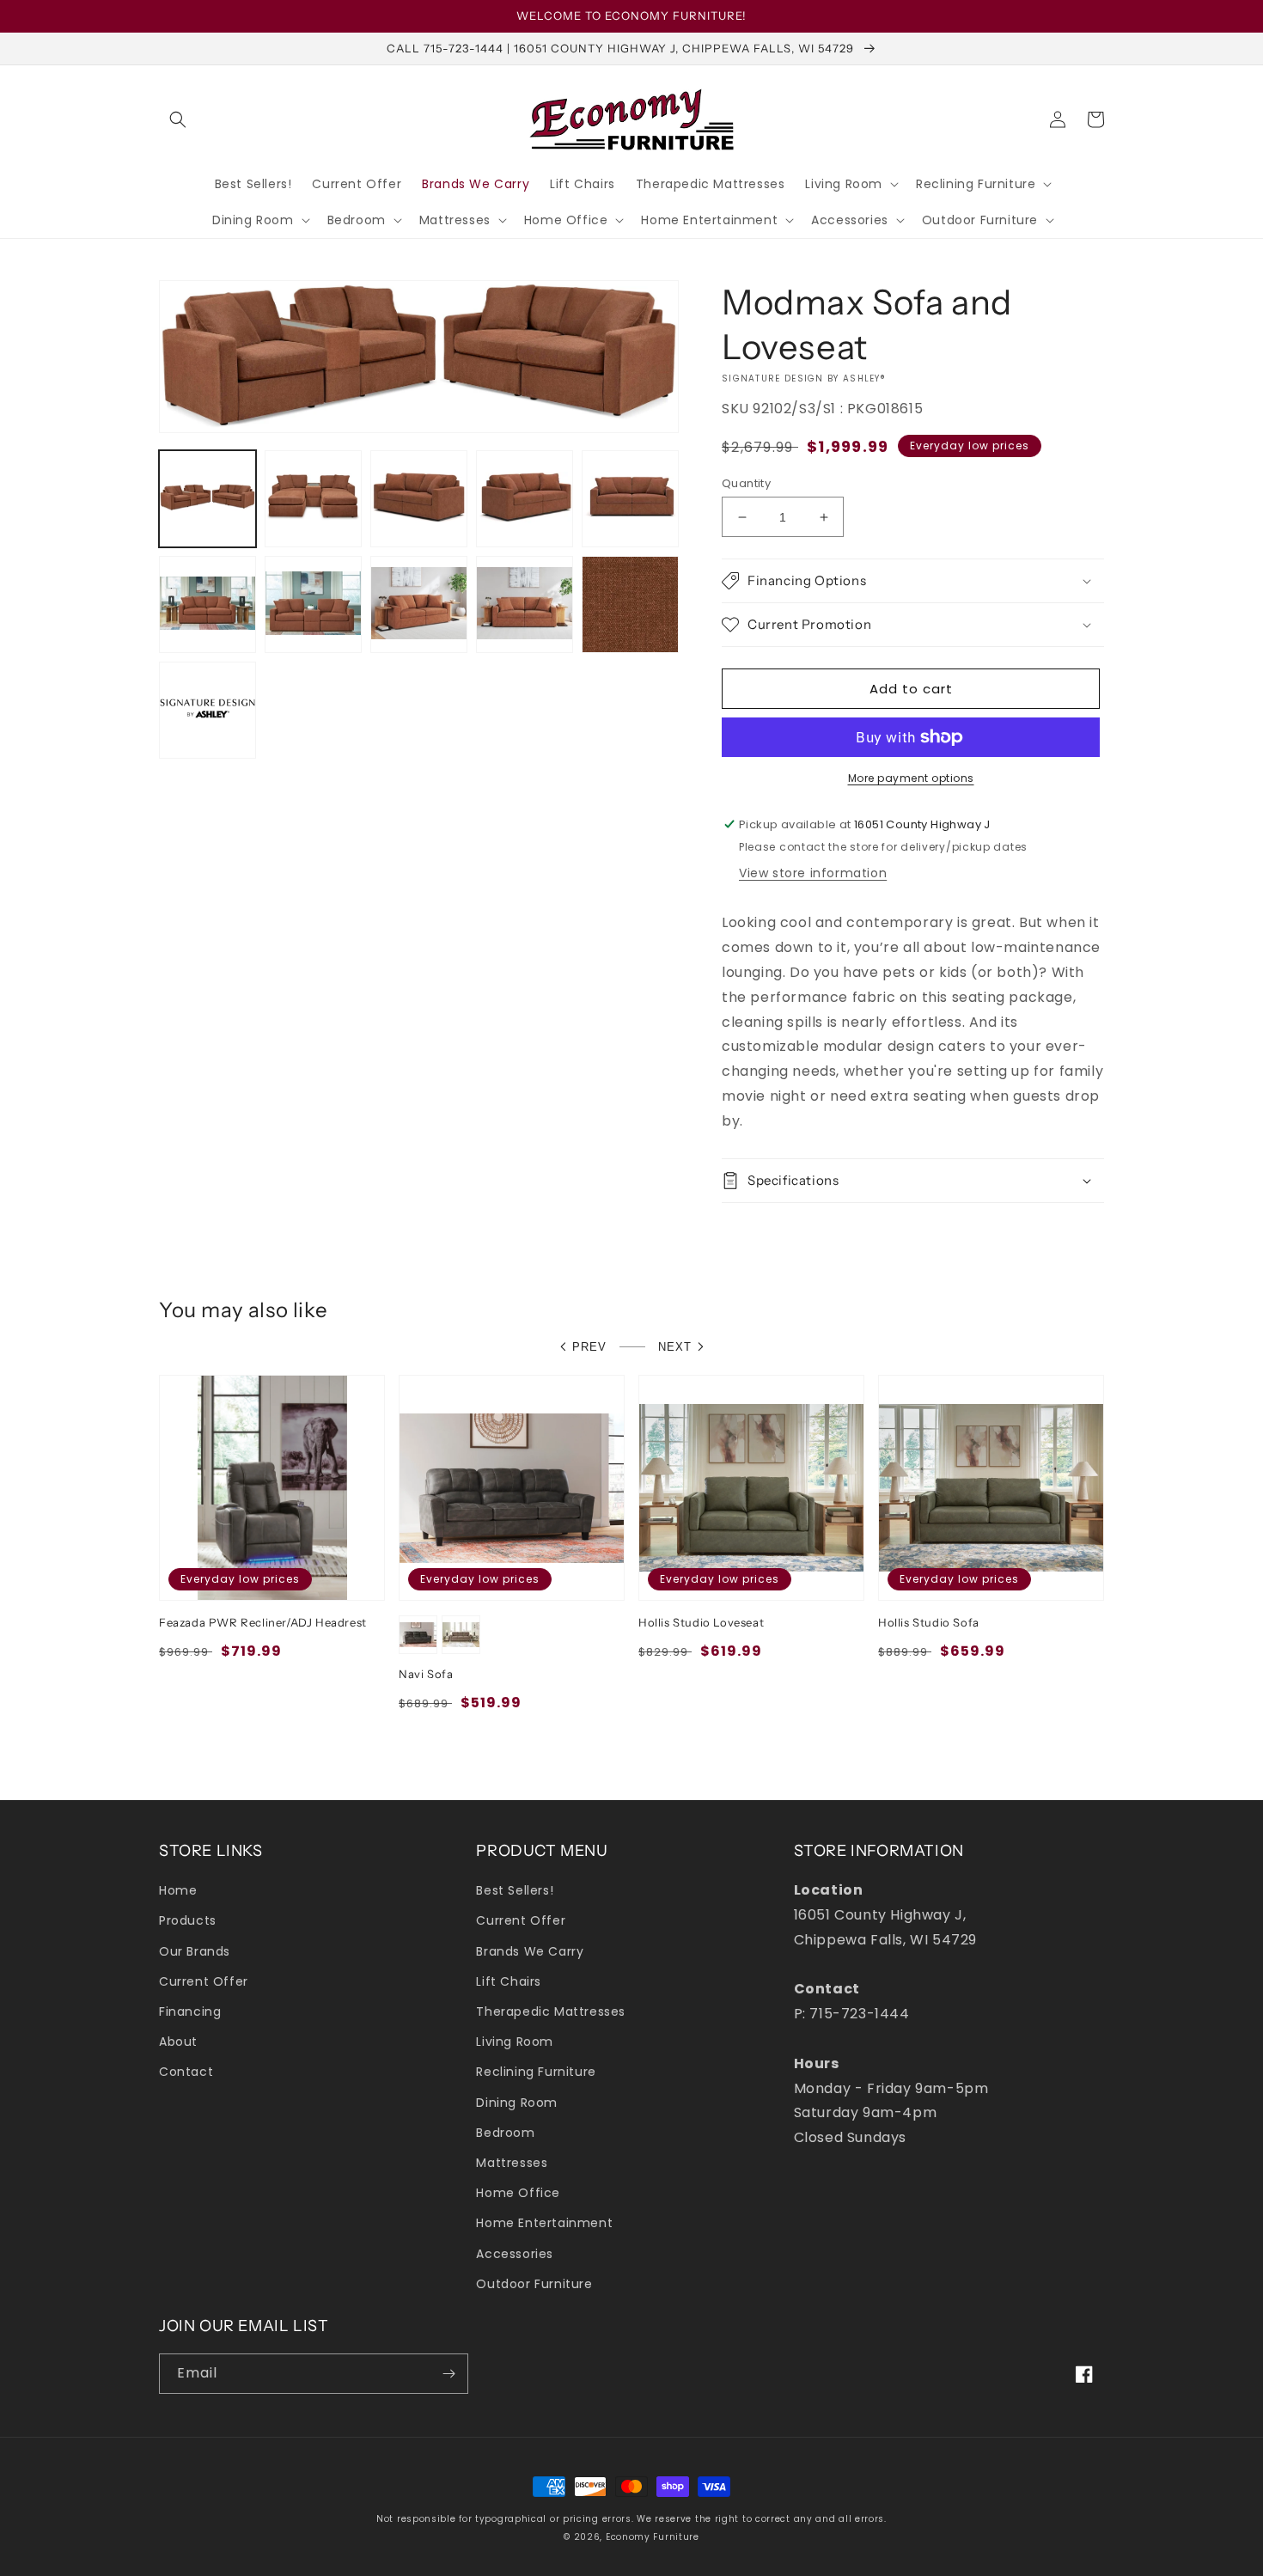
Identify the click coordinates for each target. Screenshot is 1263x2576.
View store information (813, 873)
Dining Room (517, 2103)
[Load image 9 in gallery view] (525, 604)
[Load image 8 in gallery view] (419, 604)
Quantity (746, 483)
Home (178, 1890)
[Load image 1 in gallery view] (207, 499)
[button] (178, 119)
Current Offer (204, 1981)
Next (675, 1347)
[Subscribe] (448, 2374)
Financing (190, 2011)
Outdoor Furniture (534, 2284)
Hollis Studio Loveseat (701, 1622)
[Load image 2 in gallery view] (313, 499)
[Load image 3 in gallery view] (419, 499)
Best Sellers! (515, 1890)
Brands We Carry (530, 1951)
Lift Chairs (509, 1981)
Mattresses (512, 2163)
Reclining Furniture (536, 2072)
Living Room (515, 2042)
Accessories (515, 2254)
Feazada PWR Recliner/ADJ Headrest (263, 1622)
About (178, 2042)
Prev (589, 1347)
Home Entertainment (544, 2223)
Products (188, 1920)
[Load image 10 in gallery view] (630, 604)
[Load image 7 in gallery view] (313, 604)
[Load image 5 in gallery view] (630, 499)
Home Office (518, 2193)
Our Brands (195, 1951)
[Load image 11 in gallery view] (207, 710)
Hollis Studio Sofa (929, 1622)
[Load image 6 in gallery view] (207, 604)
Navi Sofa (426, 1674)
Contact (186, 2072)
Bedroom (505, 2133)
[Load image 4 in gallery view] (525, 499)
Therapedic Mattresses (551, 2011)
